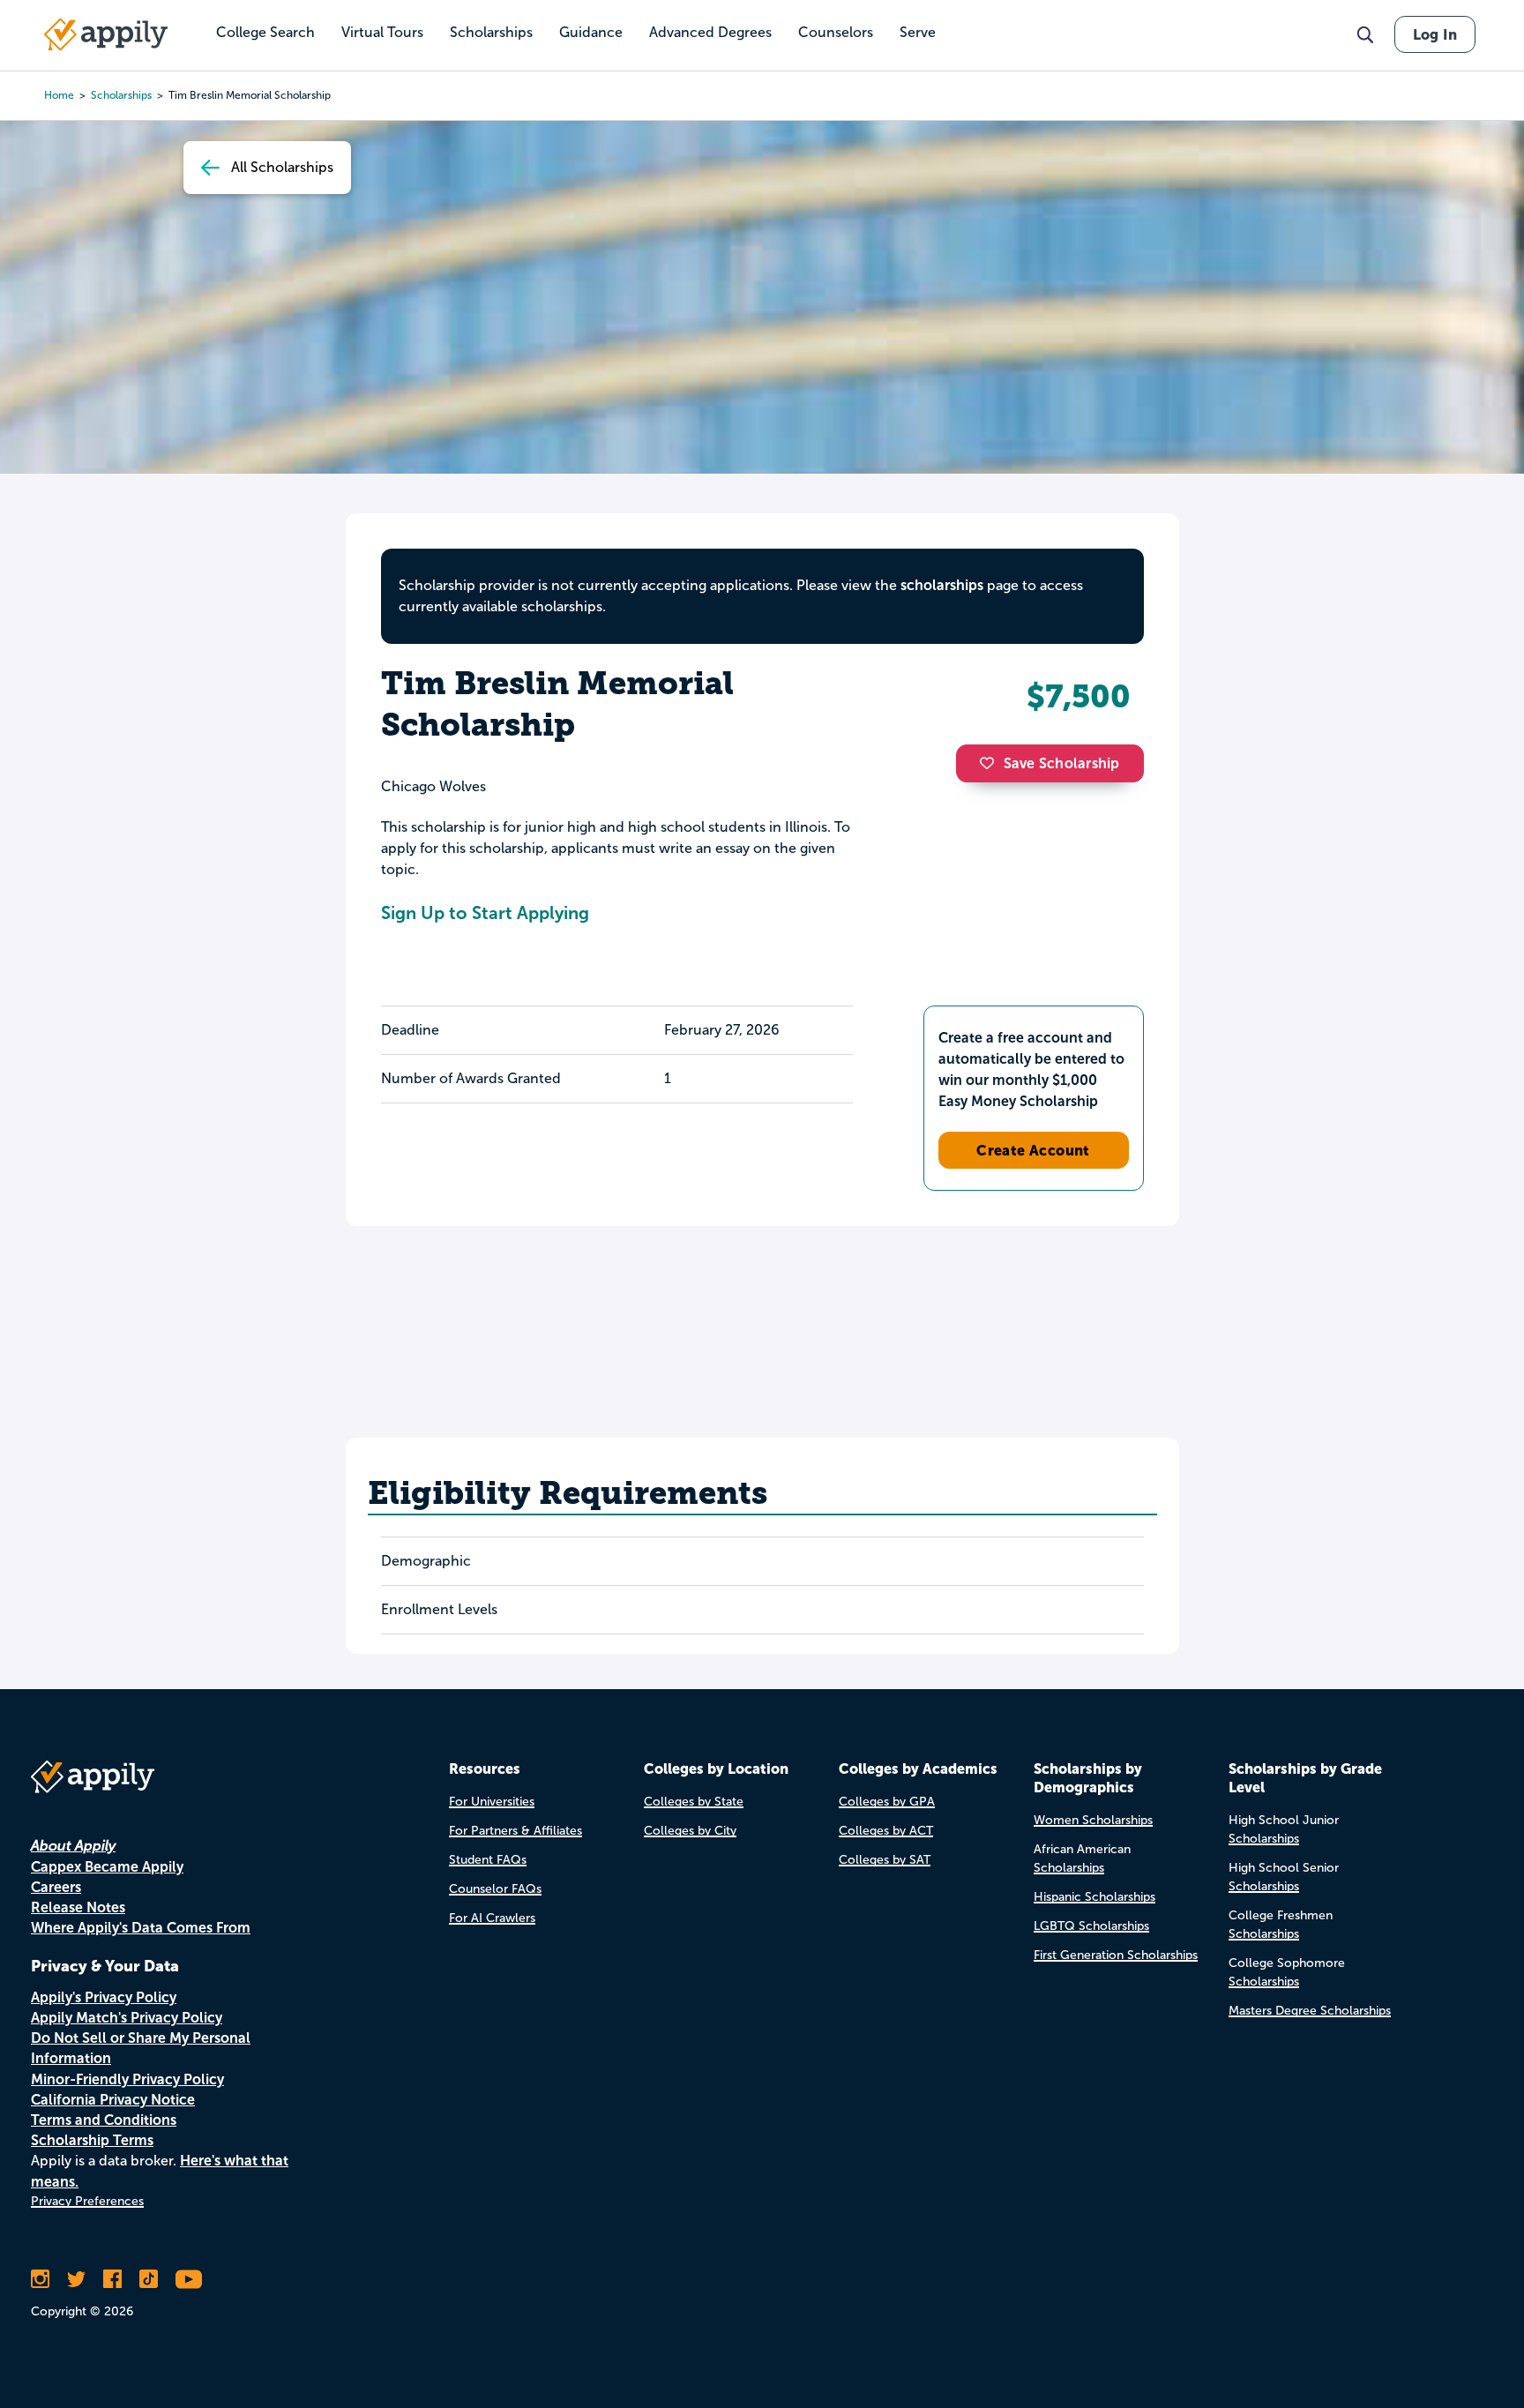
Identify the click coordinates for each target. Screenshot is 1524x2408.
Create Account (1033, 1150)
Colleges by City (690, 1831)
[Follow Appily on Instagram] (40, 2279)
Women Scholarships (1093, 1820)
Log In (1435, 34)
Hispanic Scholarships (1094, 1897)
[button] (991, 763)
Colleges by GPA (887, 1802)
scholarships (121, 95)
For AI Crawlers (492, 1918)
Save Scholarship (1062, 763)
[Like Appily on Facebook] (112, 2279)
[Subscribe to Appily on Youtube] (189, 2279)
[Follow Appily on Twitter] (76, 2279)
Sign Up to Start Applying (485, 913)
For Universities (492, 1802)
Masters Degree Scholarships (1310, 2011)
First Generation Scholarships (1116, 1955)
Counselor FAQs (495, 1889)
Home (59, 95)
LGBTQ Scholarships (1091, 1926)
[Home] (106, 34)
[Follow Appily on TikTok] (149, 2279)
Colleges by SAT (885, 1860)
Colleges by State (694, 1802)
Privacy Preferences (87, 2201)
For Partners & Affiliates (515, 1831)
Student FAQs (488, 1860)
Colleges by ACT (886, 1831)
